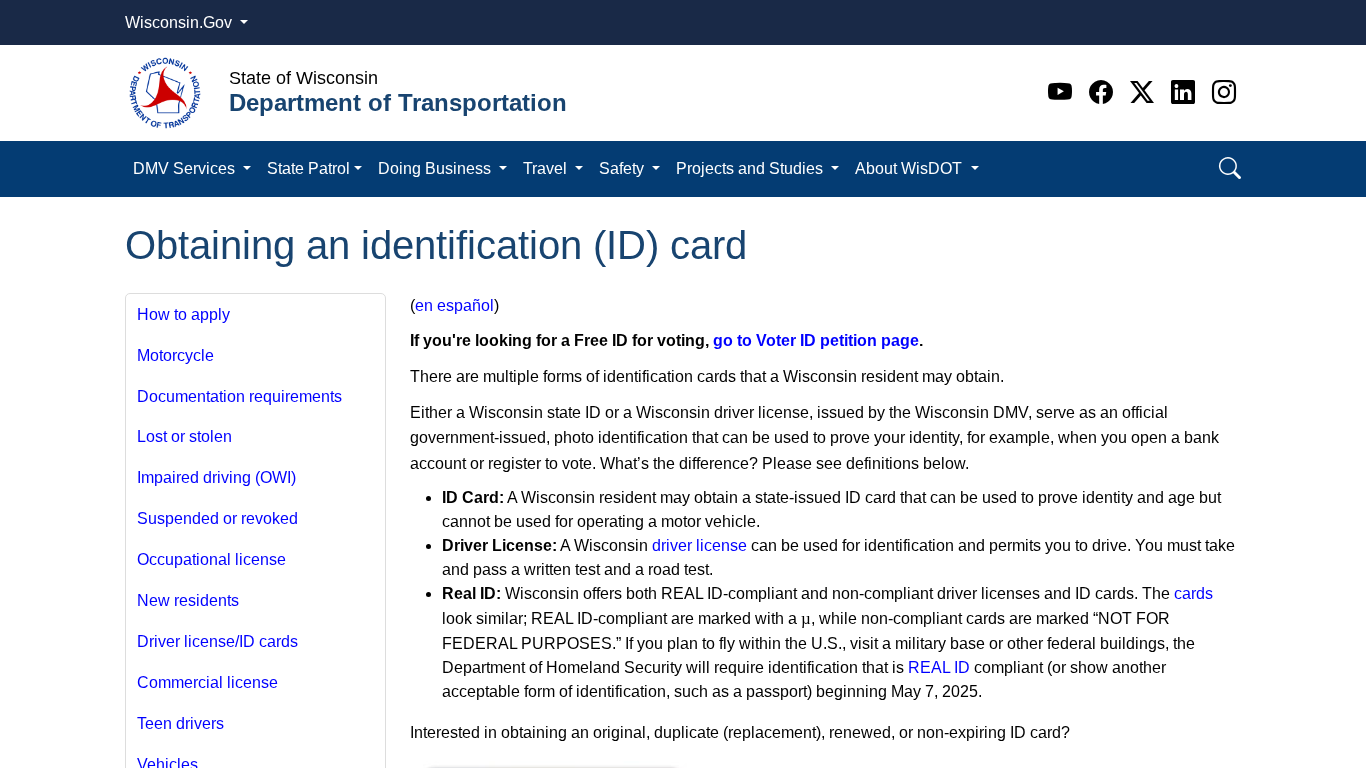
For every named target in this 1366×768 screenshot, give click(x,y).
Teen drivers (180, 723)
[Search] (1230, 168)
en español (454, 305)
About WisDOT (910, 168)
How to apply (183, 314)
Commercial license (207, 682)
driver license (699, 545)
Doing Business (436, 168)
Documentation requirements (239, 396)
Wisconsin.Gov (180, 22)
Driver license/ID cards (217, 641)
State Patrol (308, 168)
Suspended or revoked (217, 518)
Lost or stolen (184, 436)
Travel (547, 168)
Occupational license (211, 559)
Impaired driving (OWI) (216, 477)
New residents (188, 600)
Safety (623, 168)
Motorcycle (175, 355)
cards (1193, 593)
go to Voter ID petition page (816, 340)
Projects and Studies (751, 168)
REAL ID (939, 667)
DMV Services (186, 168)
